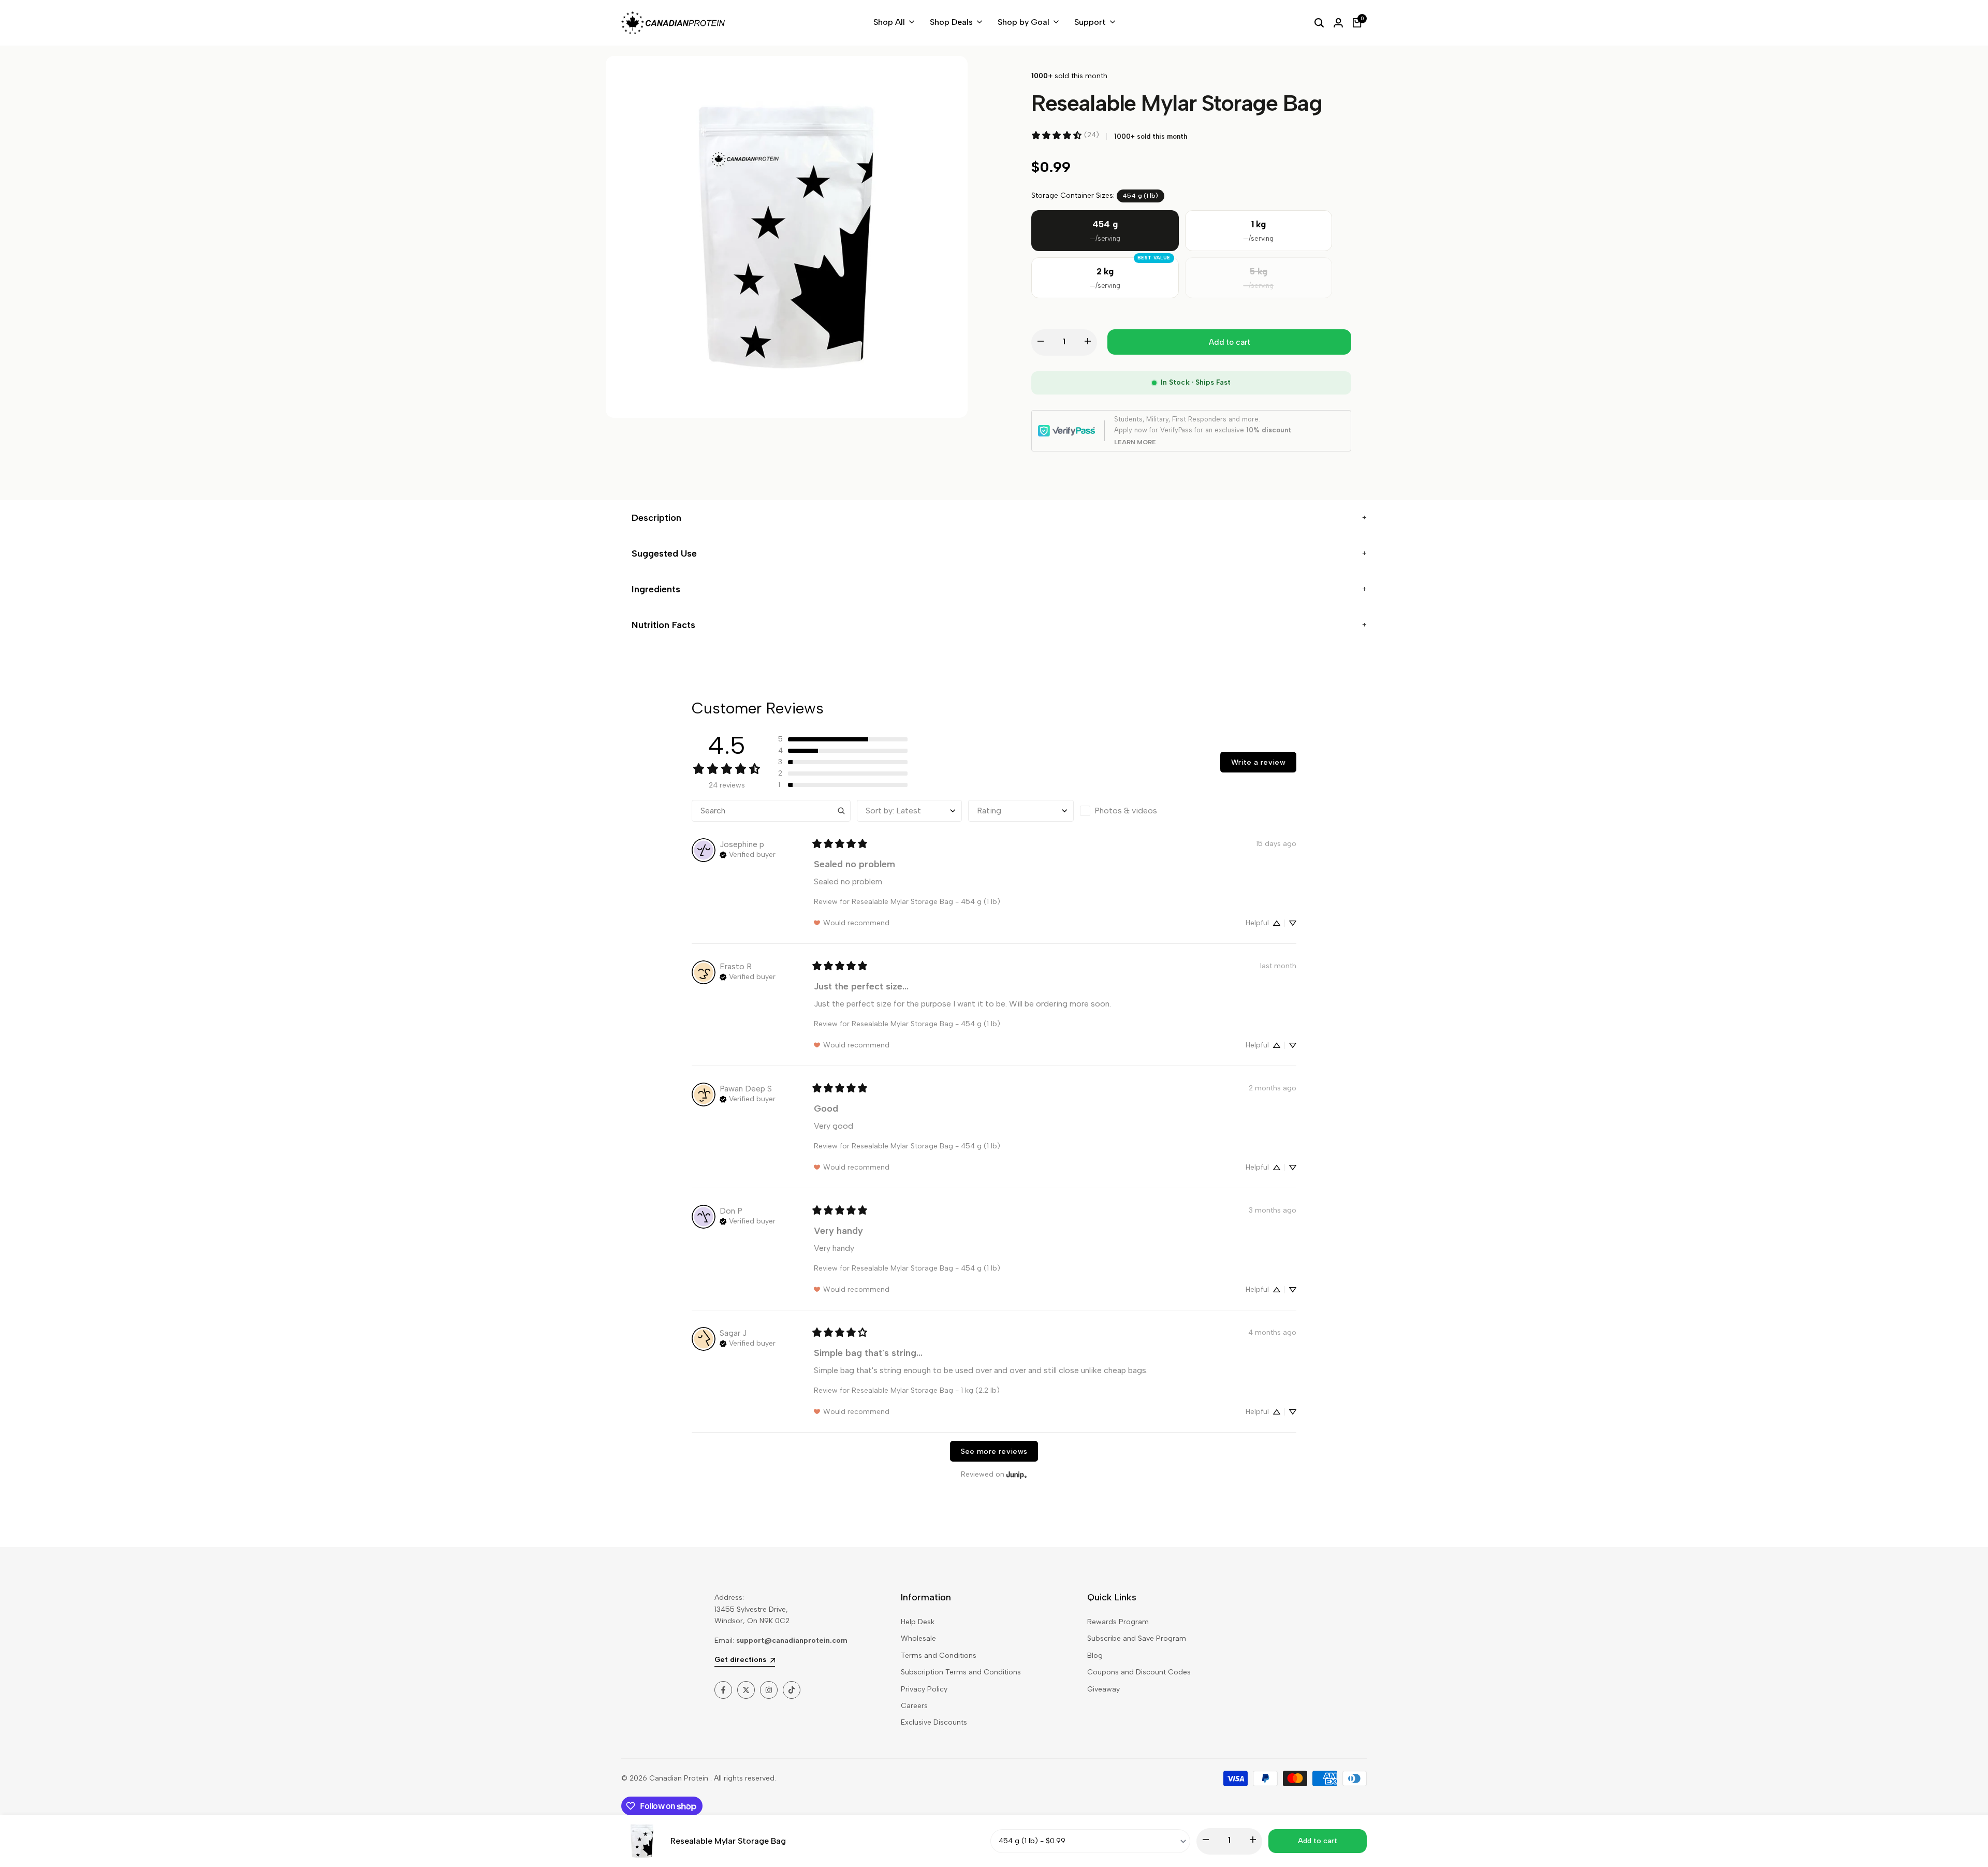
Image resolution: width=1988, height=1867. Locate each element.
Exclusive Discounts (934, 1722)
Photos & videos (1126, 811)
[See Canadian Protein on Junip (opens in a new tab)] (1017, 1474)
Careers (914, 1706)
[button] (843, 739)
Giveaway (1103, 1689)
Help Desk (918, 1622)
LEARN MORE (1135, 442)
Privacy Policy (924, 1689)
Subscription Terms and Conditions (961, 1672)
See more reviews (994, 1451)
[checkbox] (1132, 811)
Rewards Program (1118, 1622)
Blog (1095, 1655)
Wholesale (918, 1638)
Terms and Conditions (939, 1655)
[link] (1065, 135)
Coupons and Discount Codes (1139, 1672)
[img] (748, 854)
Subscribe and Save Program (1137, 1638)
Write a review (1258, 762)
